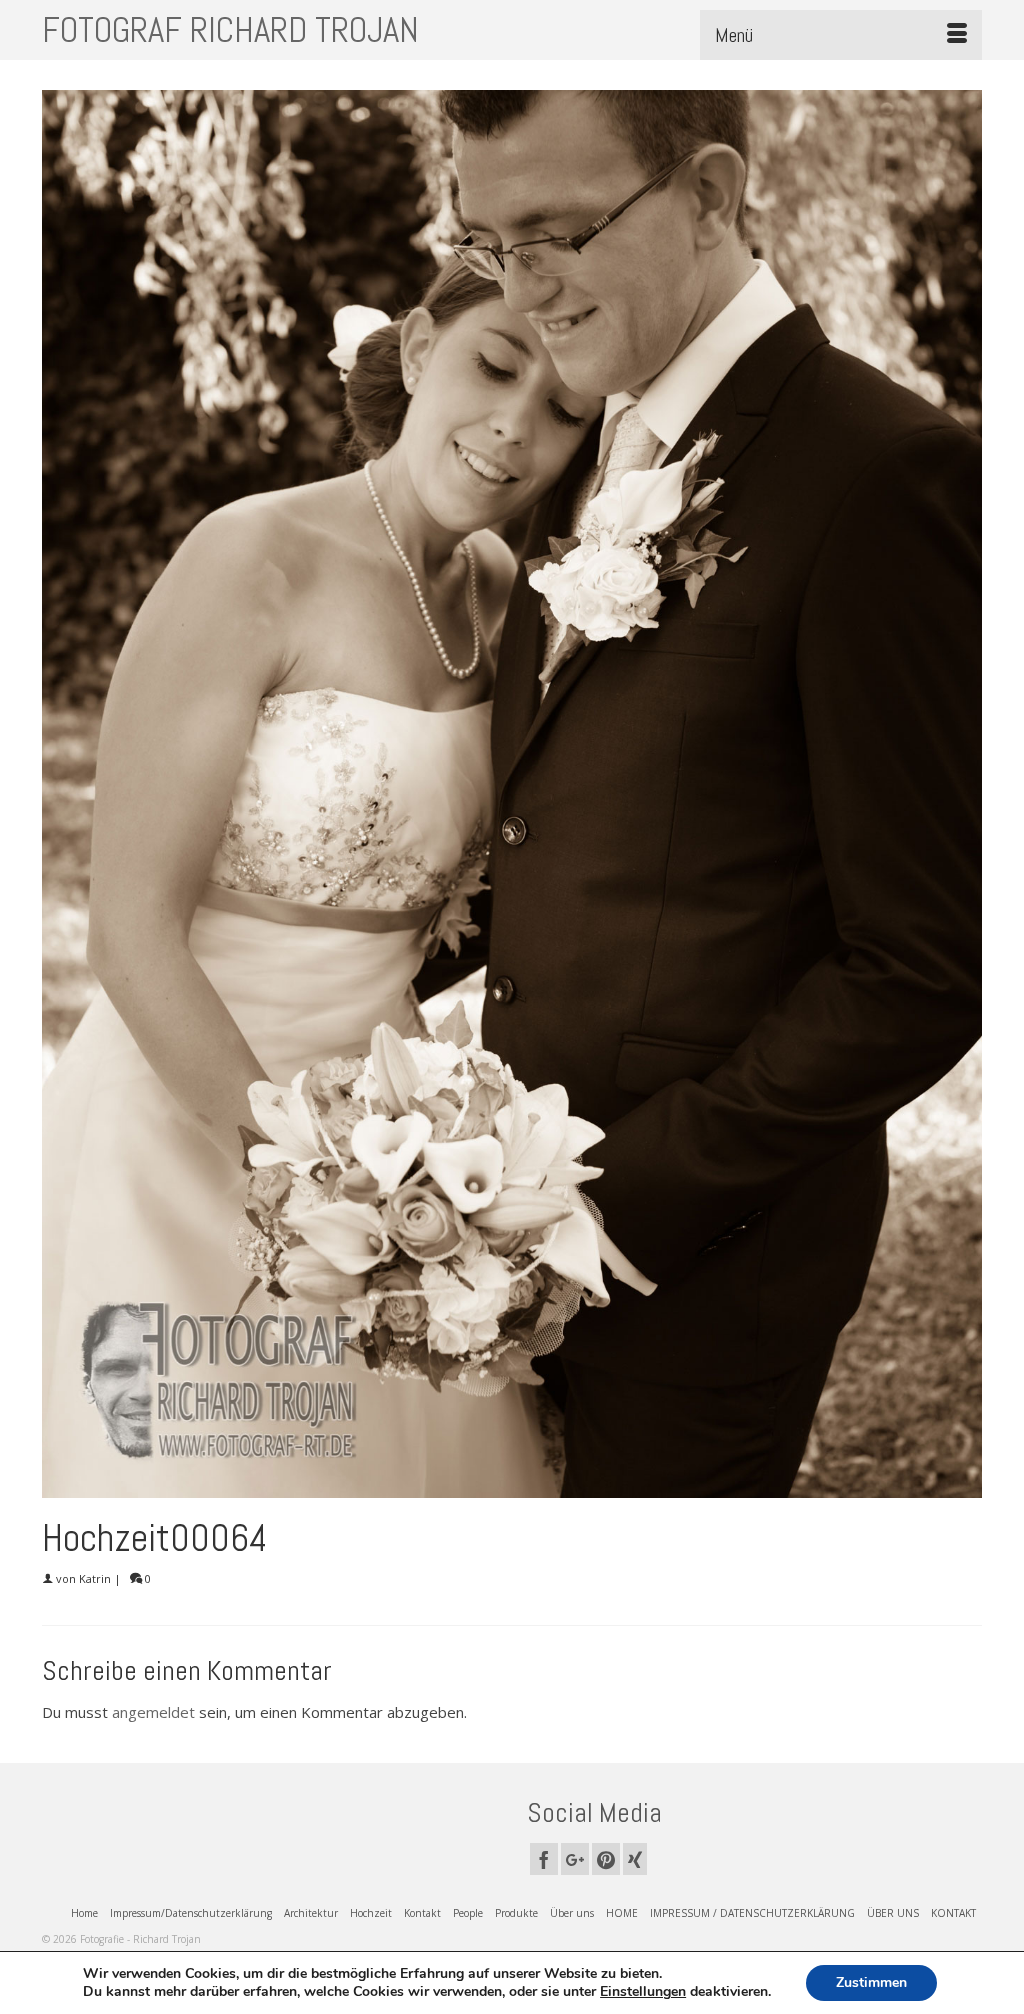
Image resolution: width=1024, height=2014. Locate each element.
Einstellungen (643, 1992)
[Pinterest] (606, 1859)
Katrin (95, 1578)
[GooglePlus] (575, 1859)
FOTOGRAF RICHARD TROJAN (230, 30)
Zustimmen (871, 1982)
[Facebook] (544, 1859)
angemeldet (153, 1712)
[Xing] (635, 1859)
